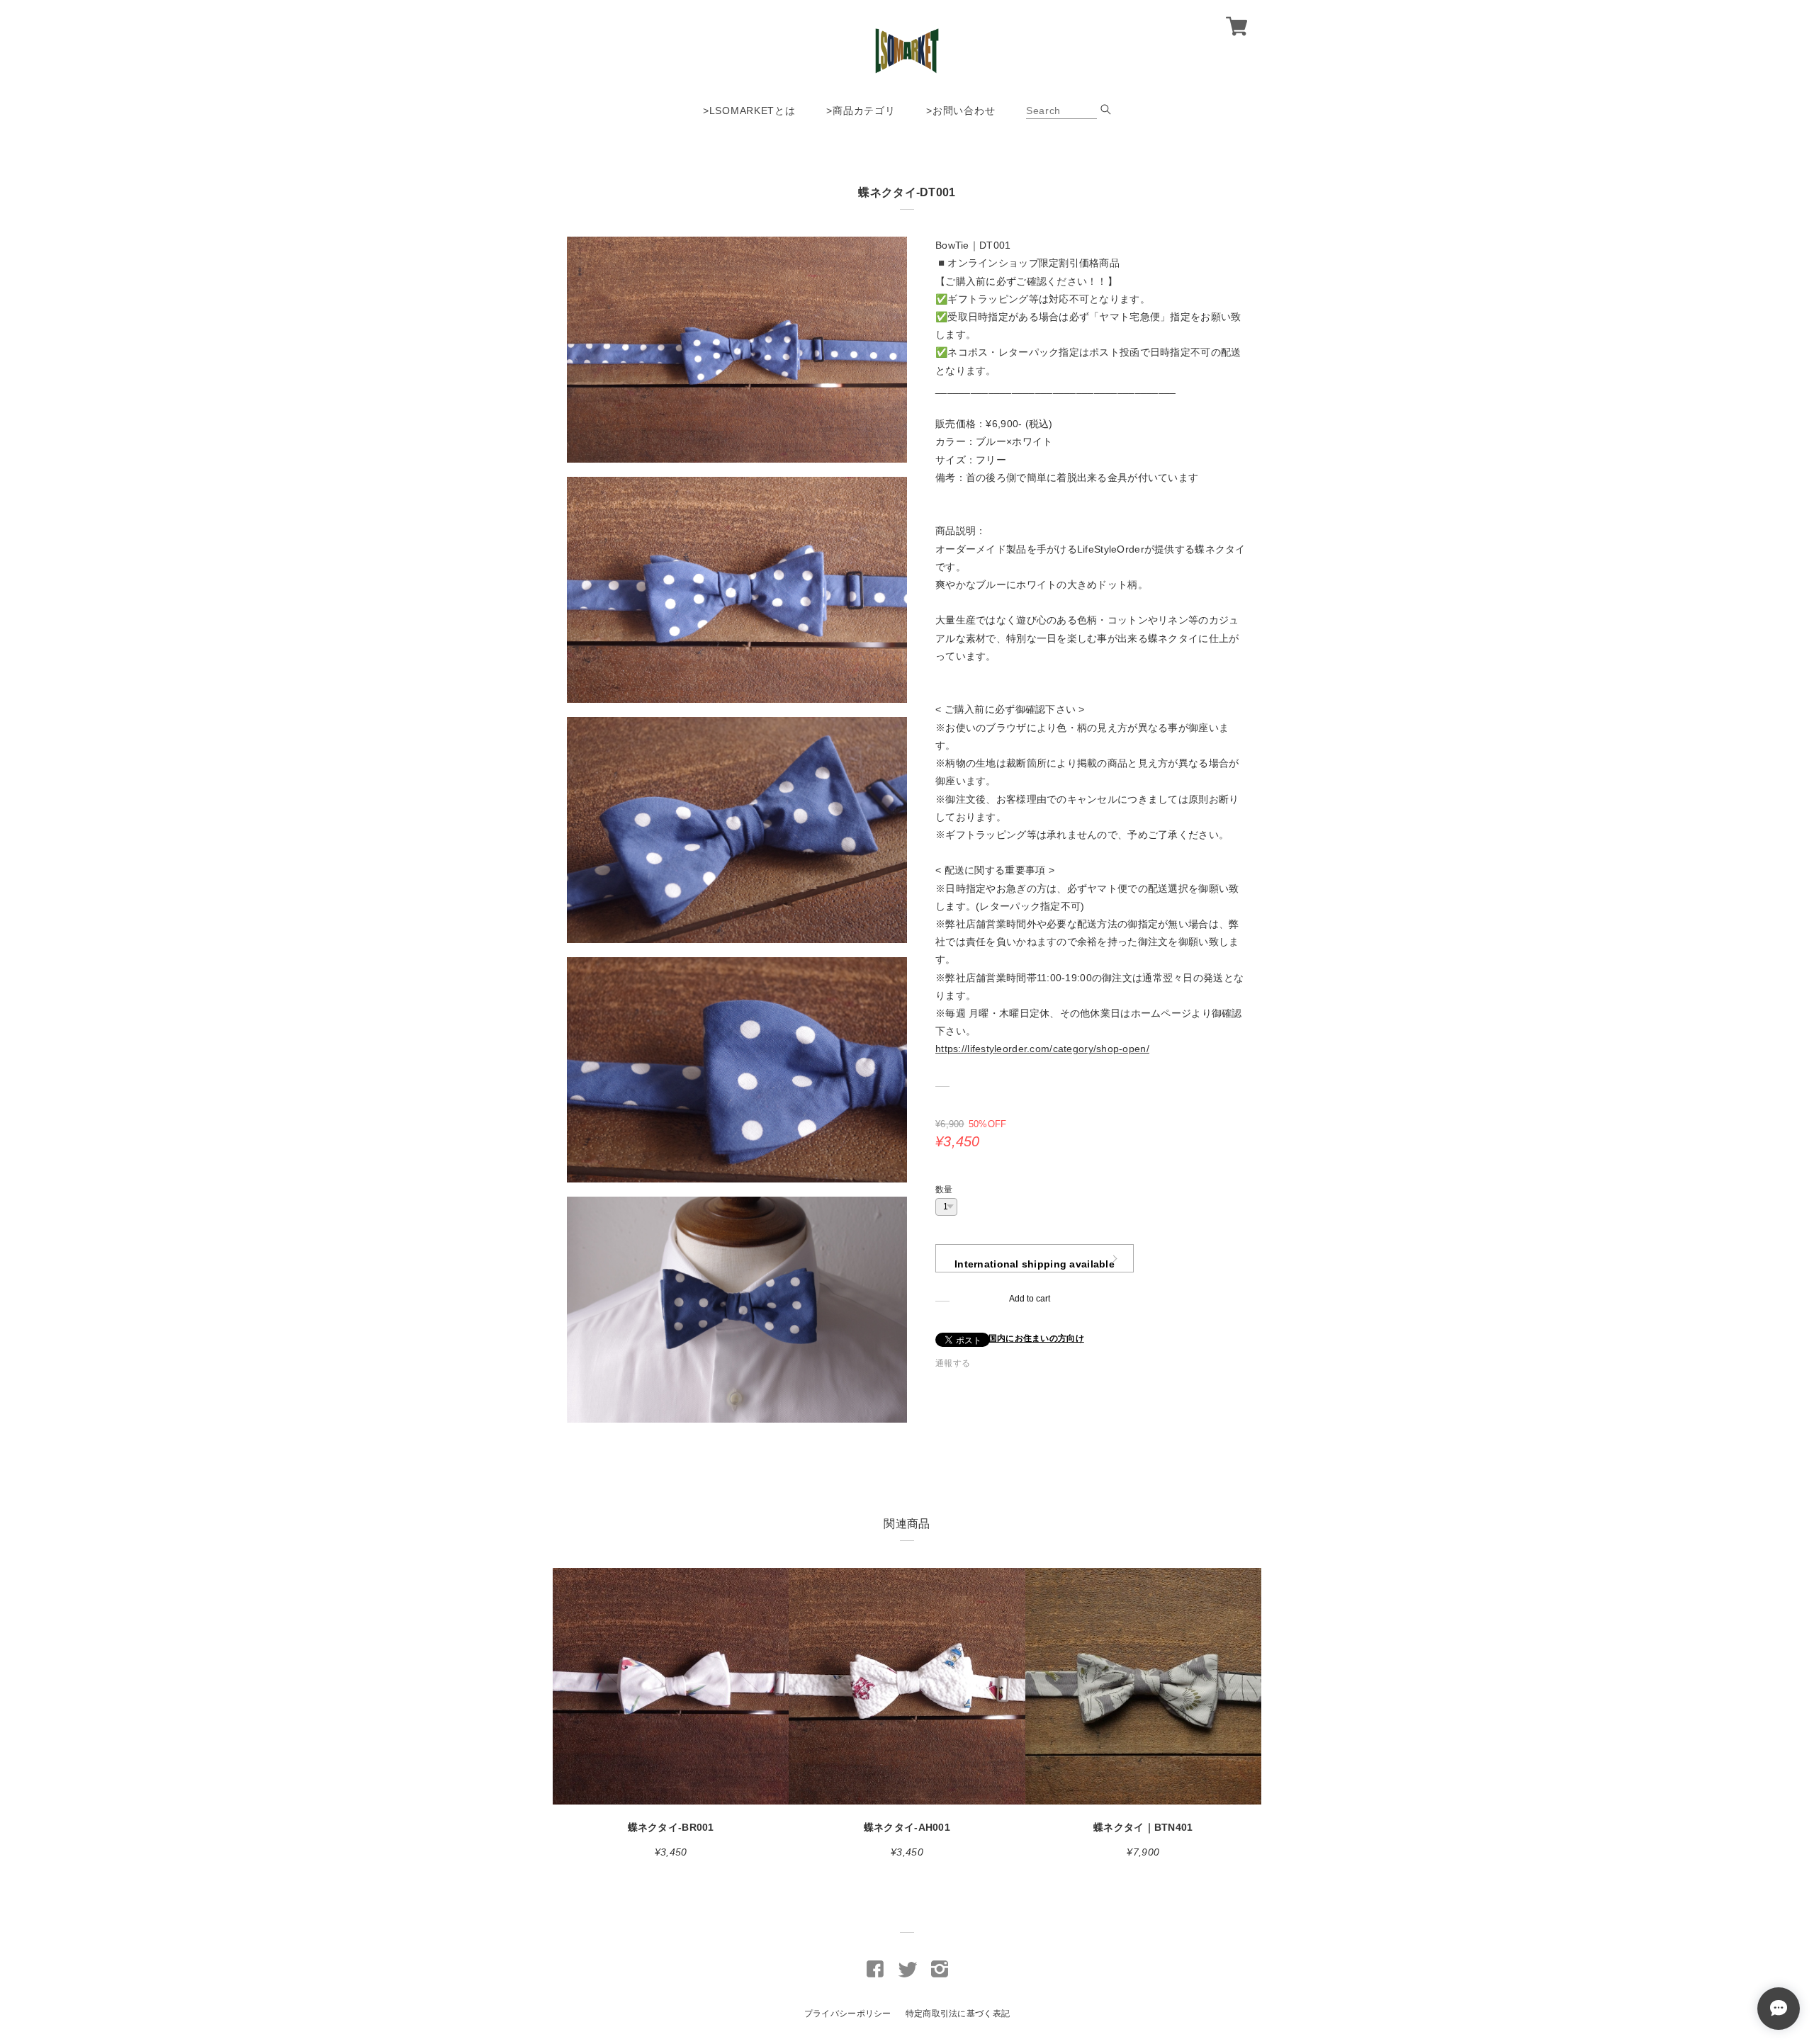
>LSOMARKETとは (749, 111)
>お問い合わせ (960, 111)
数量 (944, 1190)
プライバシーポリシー (848, 2014)
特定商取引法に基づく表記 (958, 2014)
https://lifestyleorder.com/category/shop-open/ (1042, 1049)
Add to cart (1030, 1299)
